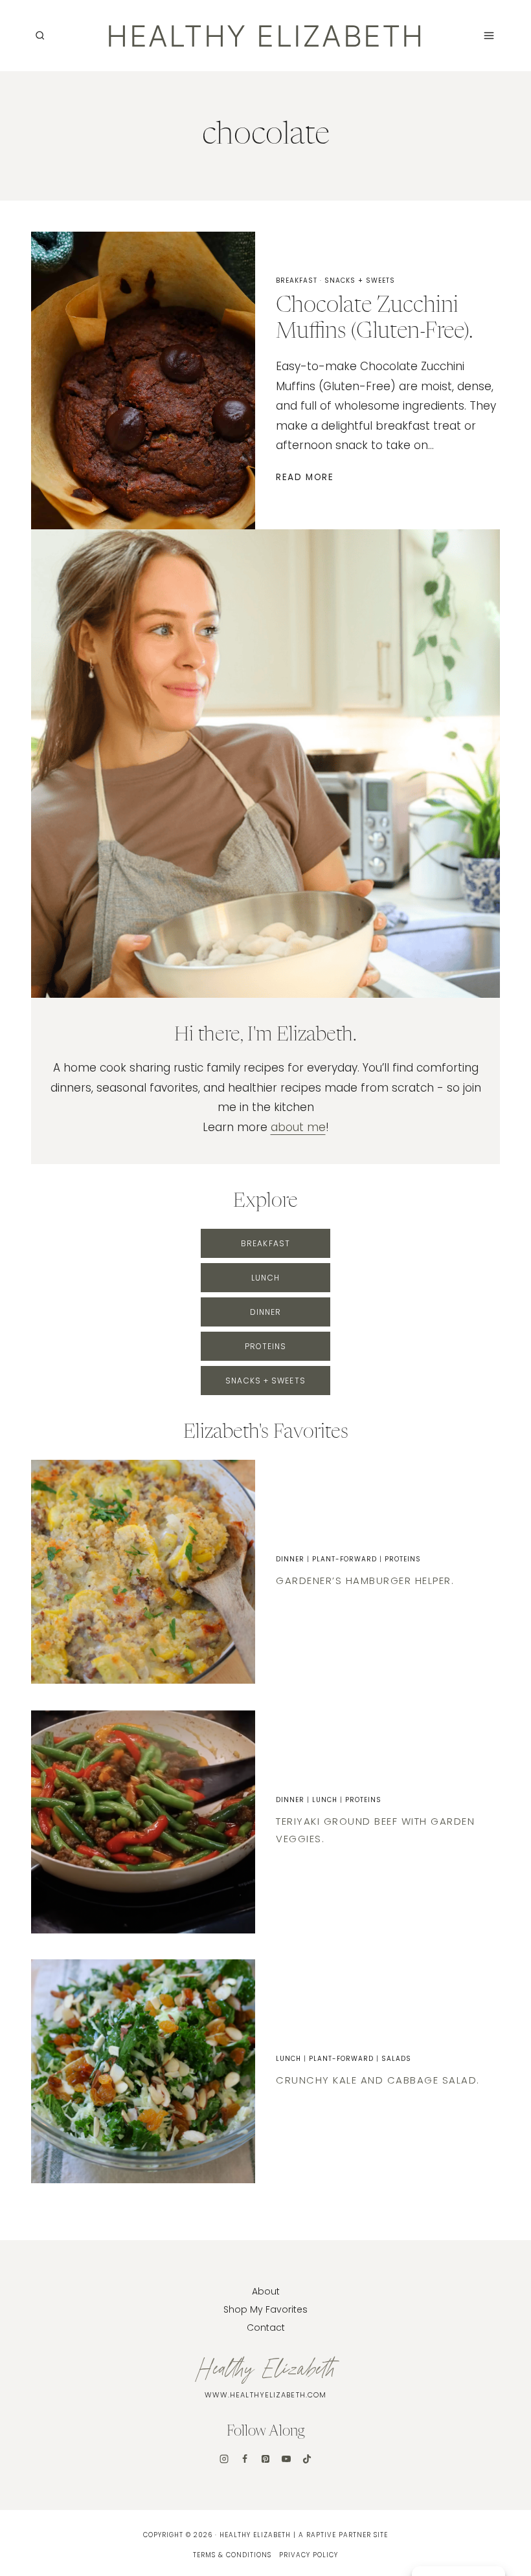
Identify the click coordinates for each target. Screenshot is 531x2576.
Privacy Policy (309, 2555)
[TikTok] (307, 2459)
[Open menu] (489, 35)
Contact (266, 2328)
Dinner (290, 1559)
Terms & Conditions (232, 2555)
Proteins (403, 1559)
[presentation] (143, 1572)
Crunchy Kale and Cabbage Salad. (378, 2080)
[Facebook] (245, 2459)
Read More (307, 477)
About (266, 2291)
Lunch (325, 1800)
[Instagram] (224, 2459)
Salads (396, 2059)
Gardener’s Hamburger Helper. (365, 1580)
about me (298, 1127)
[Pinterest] (265, 2459)
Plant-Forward (345, 1559)
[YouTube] (286, 2459)
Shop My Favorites (265, 2309)
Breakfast (297, 281)
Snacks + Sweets (360, 281)
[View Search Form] (40, 36)
